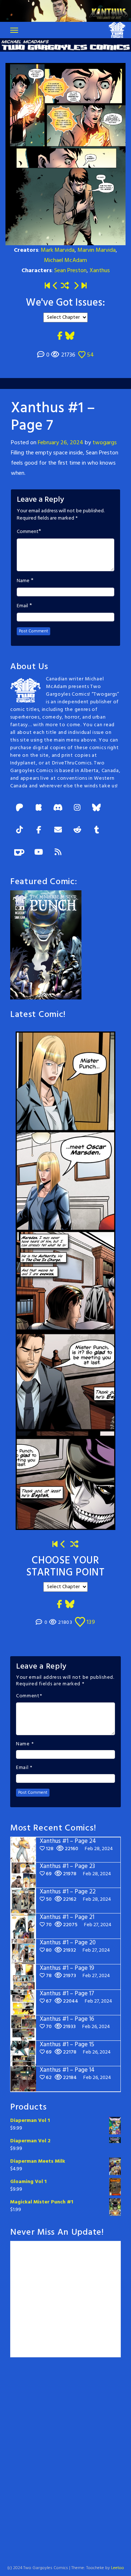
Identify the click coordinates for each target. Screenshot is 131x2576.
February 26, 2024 (61, 443)
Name (23, 581)
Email (22, 606)
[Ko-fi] (19, 853)
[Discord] (58, 808)
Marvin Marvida (97, 250)
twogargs (105, 443)
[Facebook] (39, 830)
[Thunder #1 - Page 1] (55, 1545)
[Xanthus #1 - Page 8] (76, 286)
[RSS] (58, 853)
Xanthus (100, 271)
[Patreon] (19, 808)
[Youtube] (39, 853)
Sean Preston (70, 271)
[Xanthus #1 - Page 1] (47, 286)
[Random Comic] (65, 286)
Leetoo (118, 2568)
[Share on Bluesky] (70, 336)
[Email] (58, 830)
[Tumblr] (96, 830)
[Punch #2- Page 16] (63, 1545)
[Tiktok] (19, 830)
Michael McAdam (65, 261)
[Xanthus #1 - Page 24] (84, 286)
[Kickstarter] (39, 808)
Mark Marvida (58, 250)
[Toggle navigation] (14, 30)
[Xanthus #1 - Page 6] (55, 286)
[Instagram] (77, 808)
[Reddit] (77, 830)
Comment (28, 532)
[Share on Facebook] (60, 336)
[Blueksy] (96, 808)
